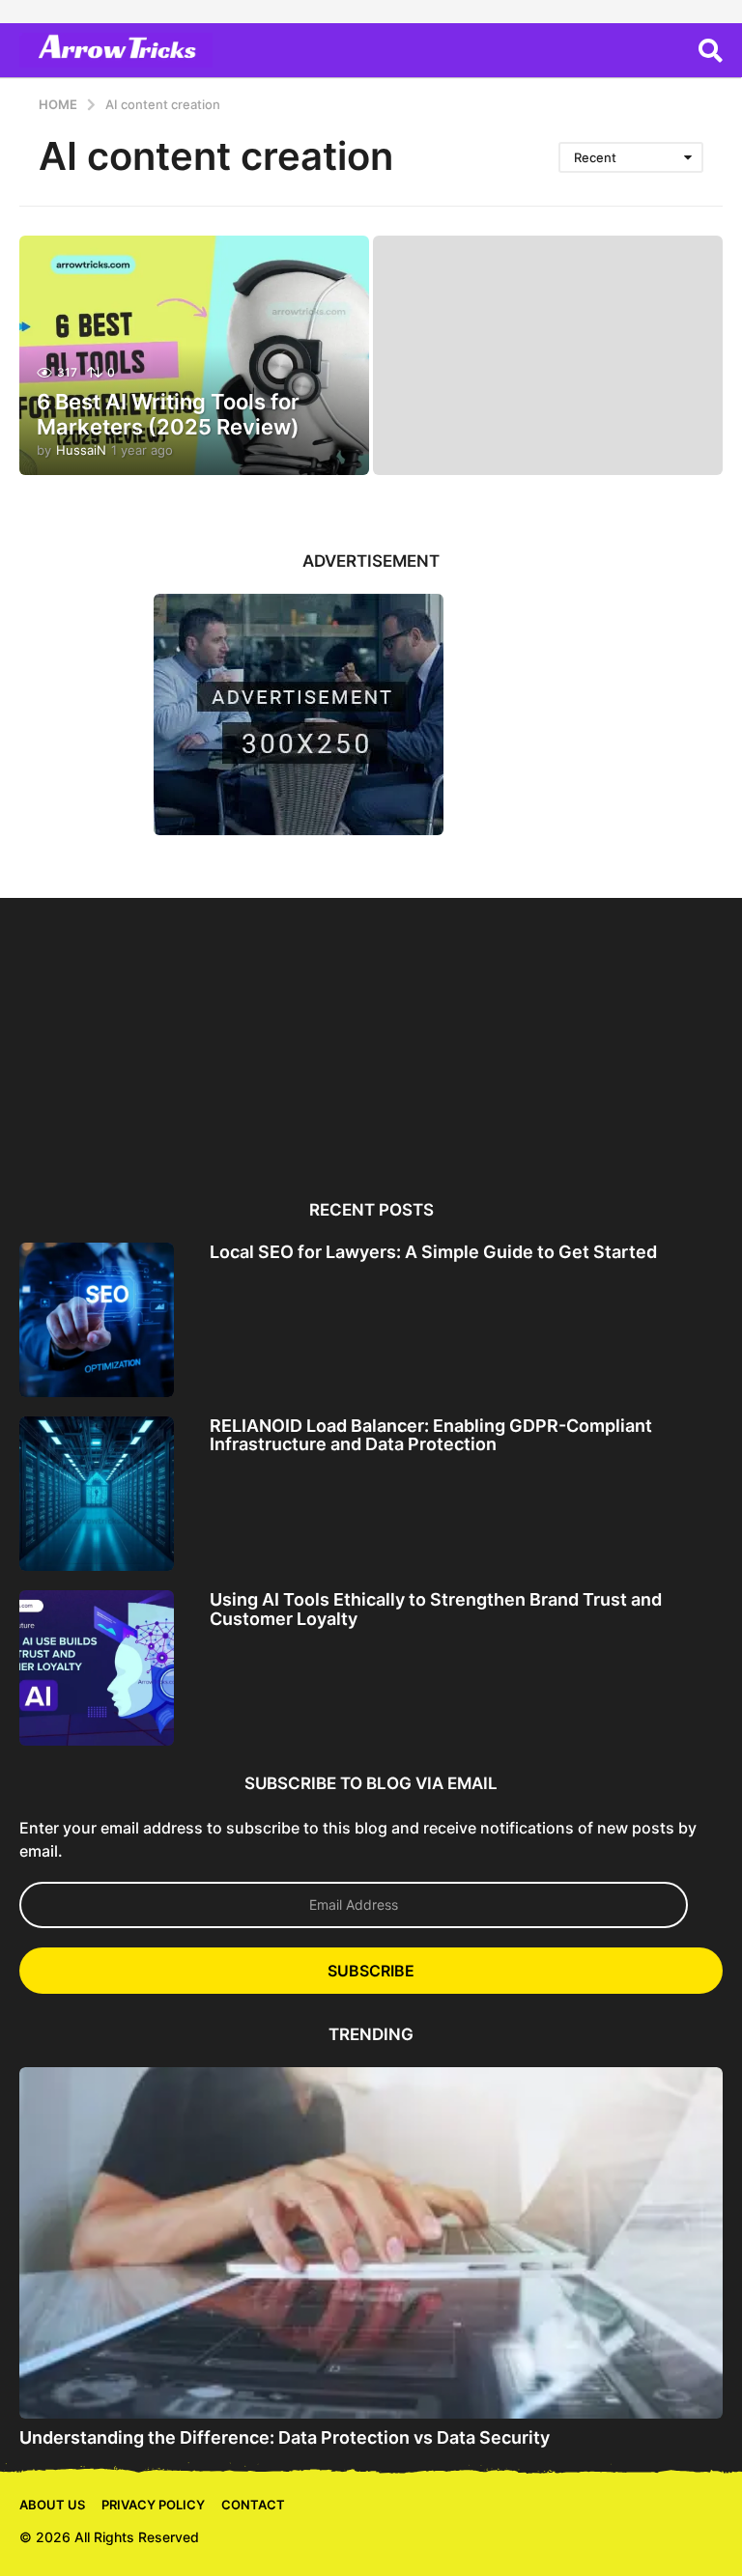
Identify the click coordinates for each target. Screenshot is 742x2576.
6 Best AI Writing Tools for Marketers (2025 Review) (168, 414)
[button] (711, 50)
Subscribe (371, 1971)
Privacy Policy (153, 2505)
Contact (253, 2505)
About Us (52, 2505)
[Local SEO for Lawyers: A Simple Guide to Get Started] (97, 1320)
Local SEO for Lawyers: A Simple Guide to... (107, 1100)
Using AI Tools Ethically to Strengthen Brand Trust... (459, 1108)
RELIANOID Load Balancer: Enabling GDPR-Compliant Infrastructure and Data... (283, 1123)
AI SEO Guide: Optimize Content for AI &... (635, 1100)
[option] (107, 1036)
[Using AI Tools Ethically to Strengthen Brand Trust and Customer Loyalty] (97, 1667)
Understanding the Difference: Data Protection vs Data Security (285, 2437)
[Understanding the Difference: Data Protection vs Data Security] (371, 2243)
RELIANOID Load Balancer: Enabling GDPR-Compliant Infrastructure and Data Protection (431, 1435)
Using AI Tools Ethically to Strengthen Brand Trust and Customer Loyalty (436, 1609)
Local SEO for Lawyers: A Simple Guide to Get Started (433, 1252)
